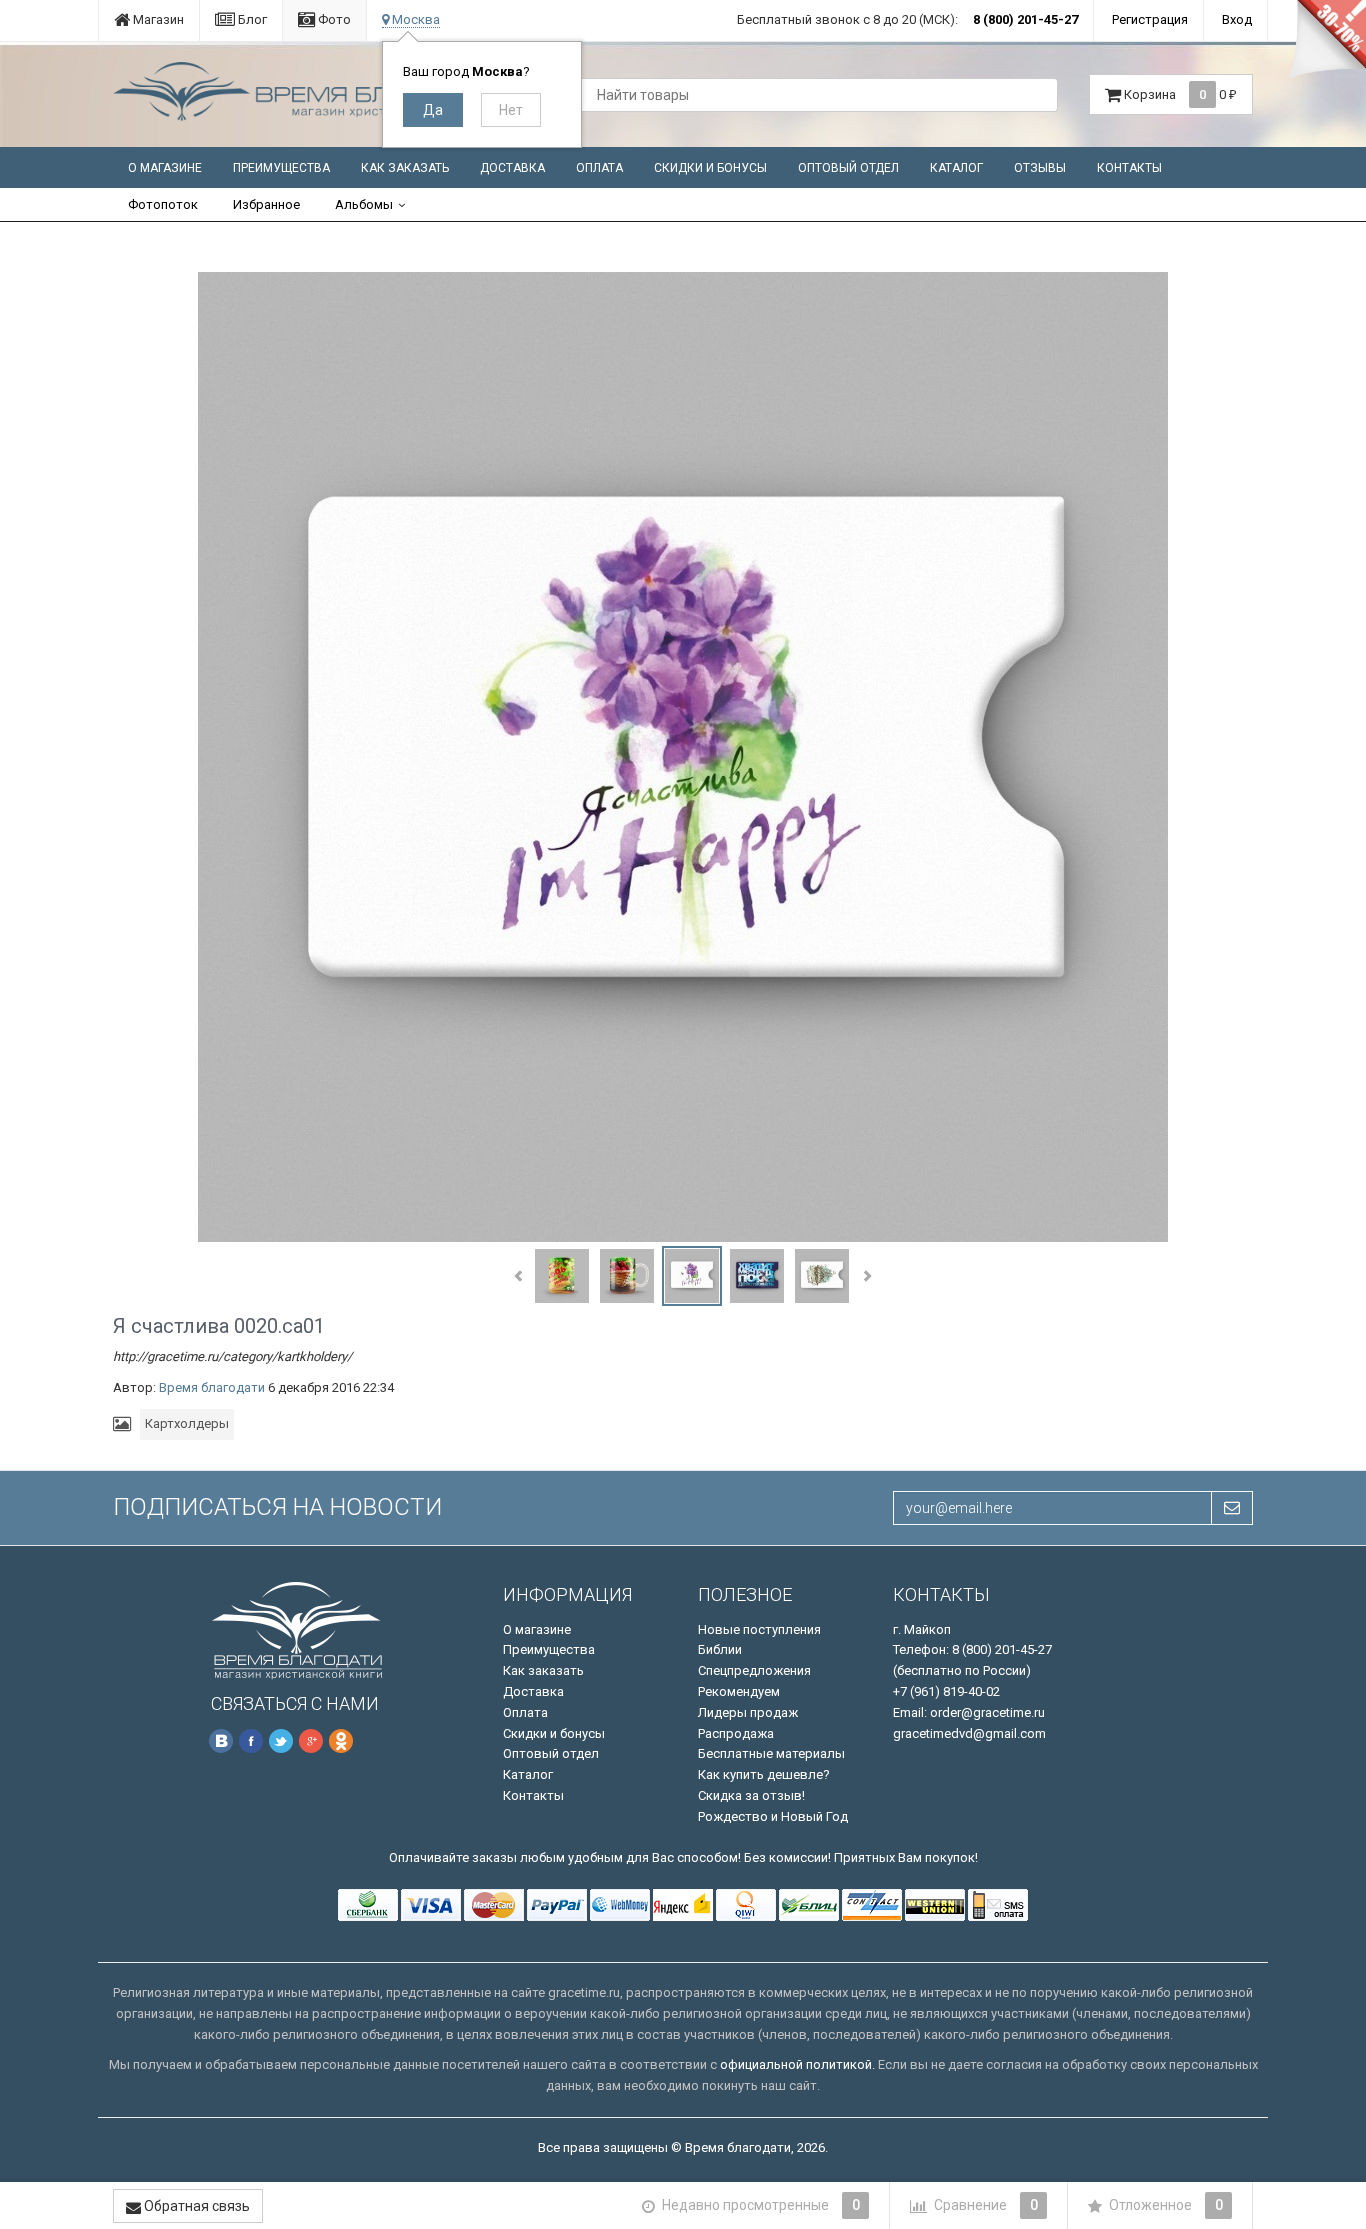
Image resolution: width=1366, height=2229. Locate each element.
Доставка (512, 168)
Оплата (599, 168)
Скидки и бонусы (710, 168)
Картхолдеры (187, 1423)
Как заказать (405, 168)
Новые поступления (759, 1629)
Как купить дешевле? (764, 1774)
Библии (720, 1649)
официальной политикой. (797, 2064)
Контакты (1129, 168)
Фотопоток (163, 204)
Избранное (266, 204)
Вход (1237, 19)
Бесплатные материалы (771, 1753)
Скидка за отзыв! (751, 1795)
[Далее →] (683, 756)
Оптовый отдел (848, 168)
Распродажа (736, 1733)
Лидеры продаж (748, 1712)
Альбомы (364, 204)
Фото (333, 19)
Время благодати (212, 1387)
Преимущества (281, 168)
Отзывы (1040, 168)
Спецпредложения (754, 1670)
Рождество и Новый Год (773, 1816)
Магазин (157, 19)
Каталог (956, 168)
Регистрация (1150, 19)
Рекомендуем (739, 1691)
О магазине (165, 168)
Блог (251, 19)
